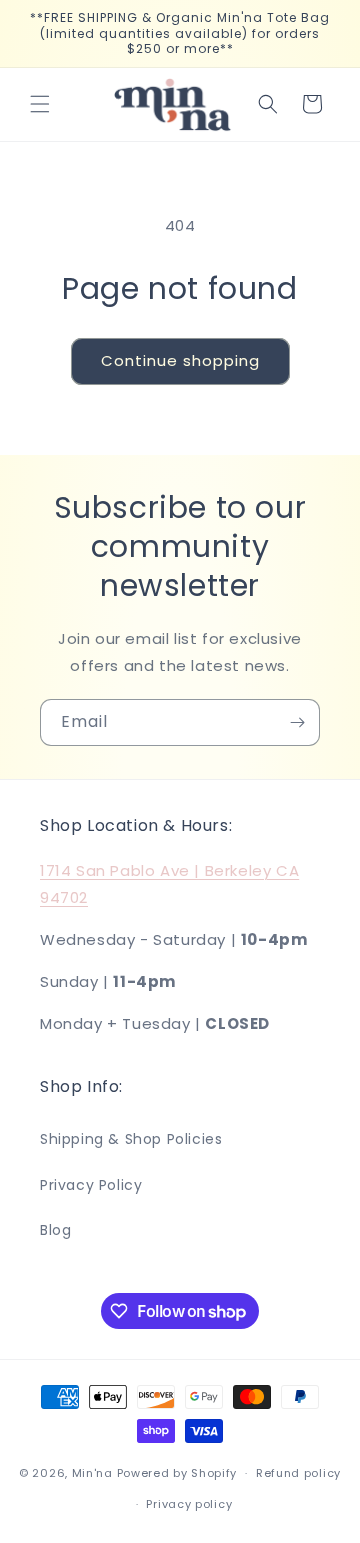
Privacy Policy (91, 1185)
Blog (55, 1230)
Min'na (92, 1473)
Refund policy (298, 1473)
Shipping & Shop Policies (131, 1139)
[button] (40, 104)
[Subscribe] (297, 722)
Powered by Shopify (177, 1473)
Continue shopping (180, 360)
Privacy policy (189, 1504)
